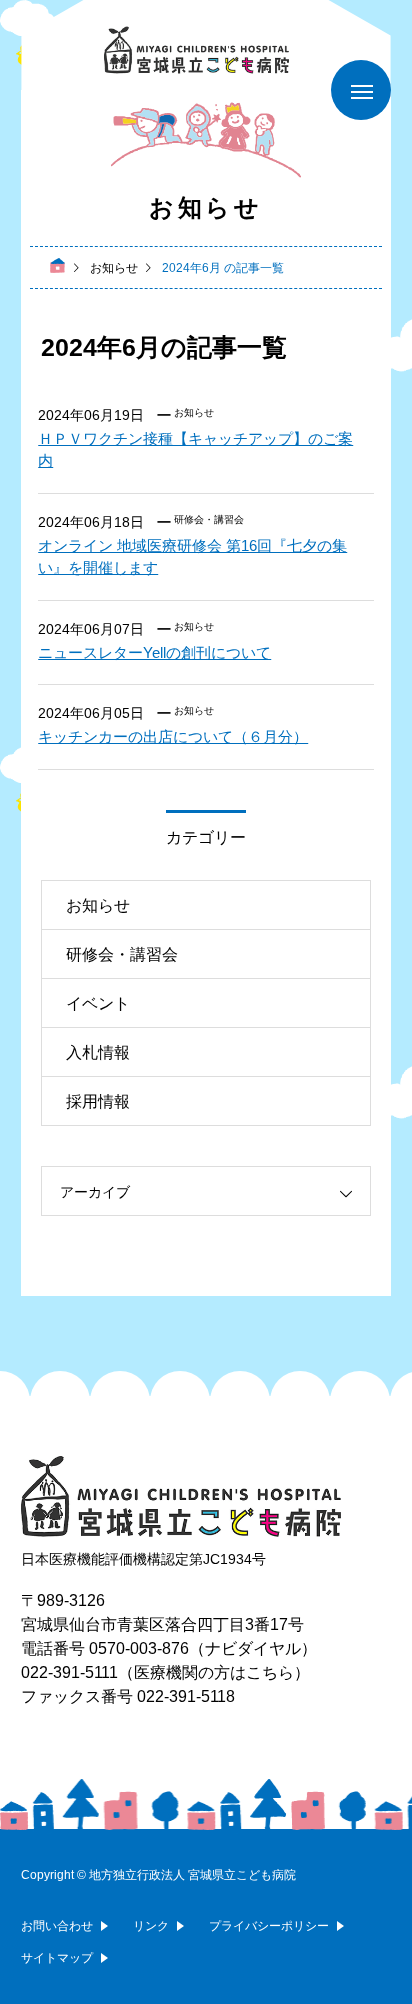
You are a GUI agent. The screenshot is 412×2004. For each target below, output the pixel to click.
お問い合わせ (57, 1926)
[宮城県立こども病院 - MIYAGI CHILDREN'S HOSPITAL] (206, 50)
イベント (98, 1003)
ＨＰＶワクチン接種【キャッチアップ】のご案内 (195, 450)
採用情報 (98, 1101)
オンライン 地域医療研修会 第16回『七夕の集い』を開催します (192, 557)
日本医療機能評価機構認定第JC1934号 (143, 1559)
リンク (151, 1926)
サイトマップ (57, 1958)
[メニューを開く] (361, 90)
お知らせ (194, 412)
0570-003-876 (139, 1648)
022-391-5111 (69, 1672)
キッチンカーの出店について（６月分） (173, 736)
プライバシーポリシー (269, 1926)
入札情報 (98, 1052)
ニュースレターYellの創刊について (154, 652)
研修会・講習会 (209, 519)
